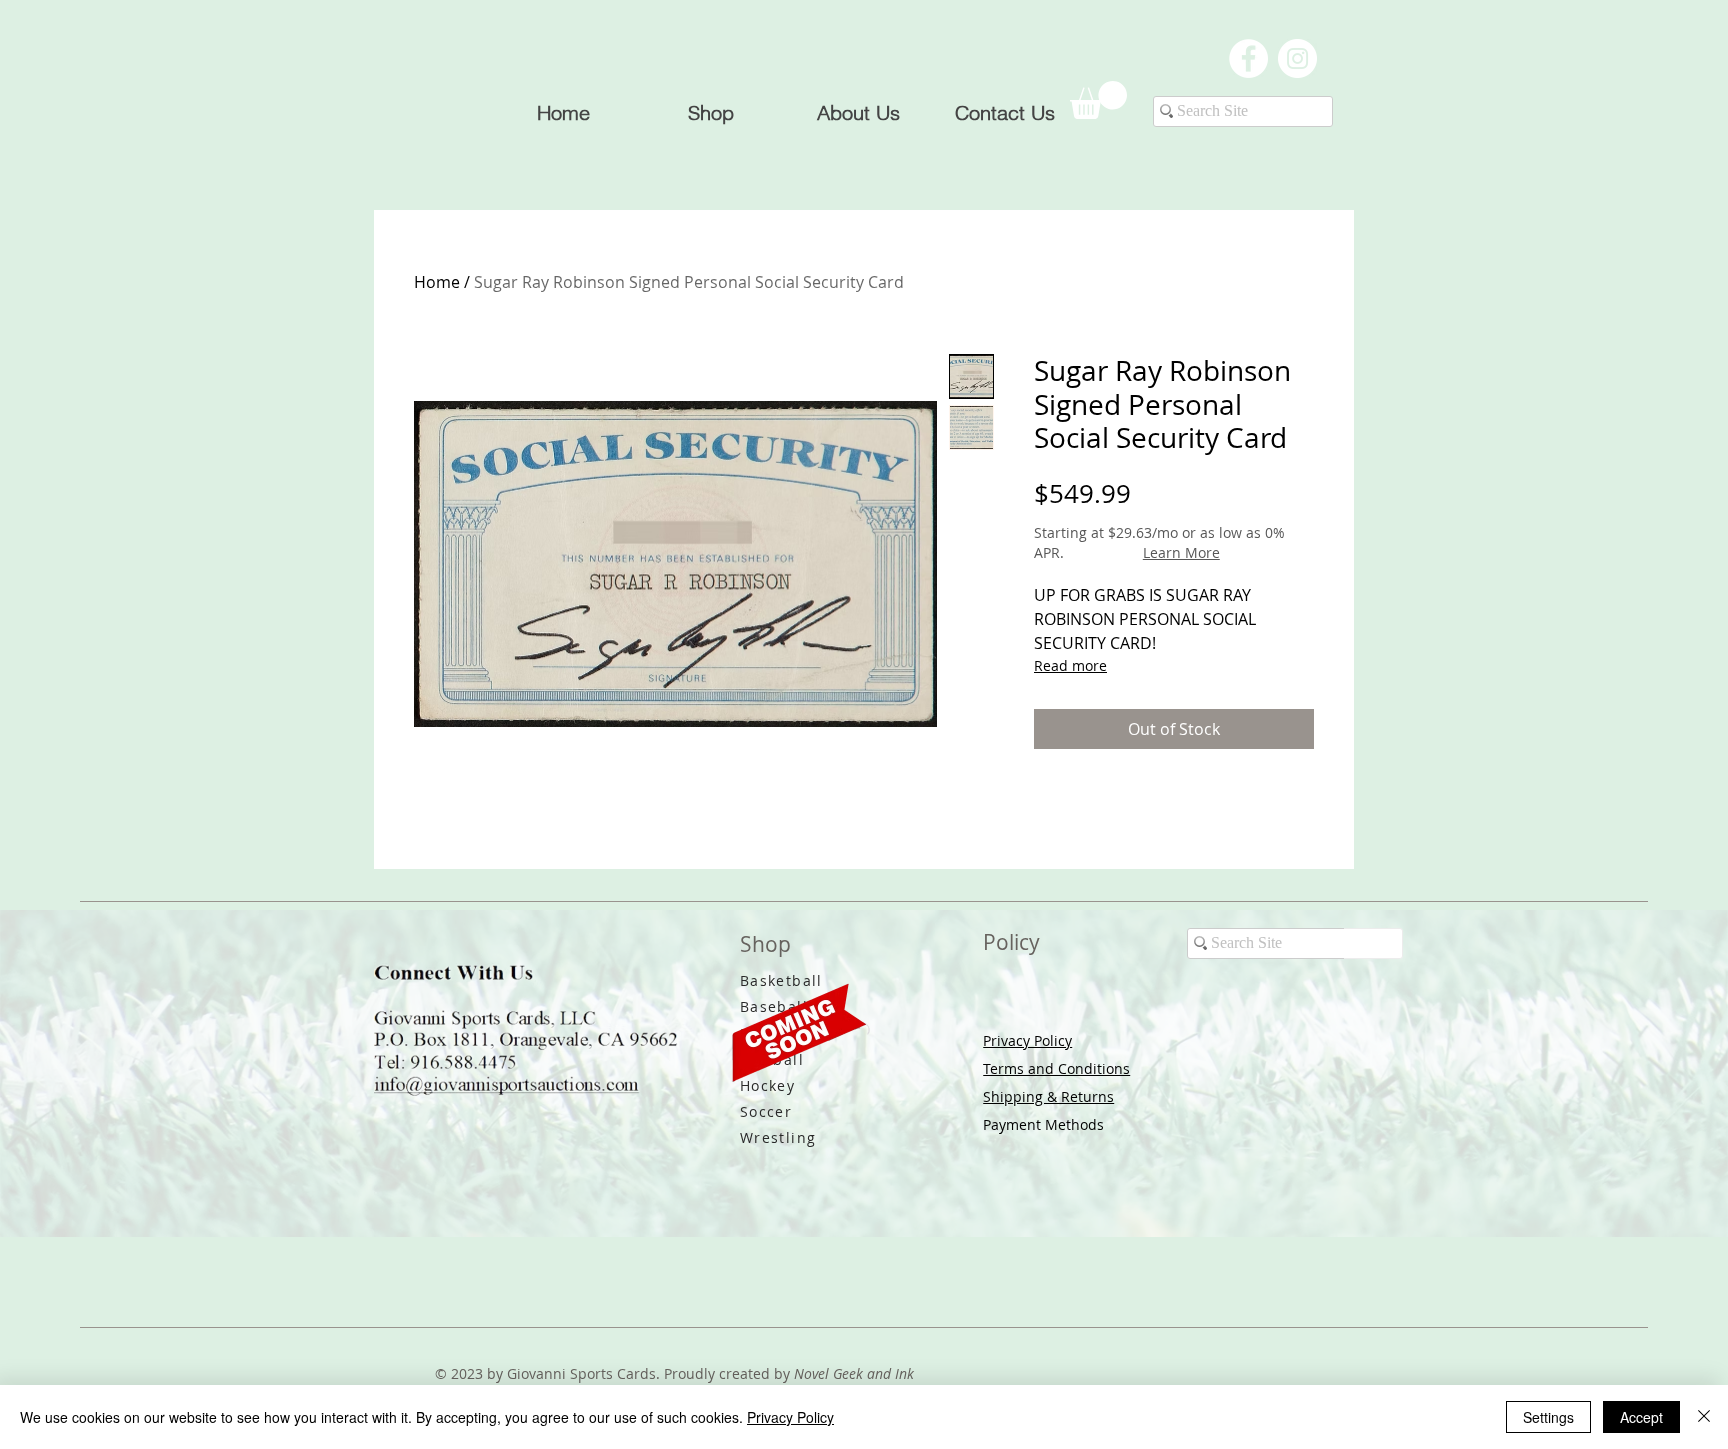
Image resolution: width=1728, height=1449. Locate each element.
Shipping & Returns (1048, 1096)
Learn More (1181, 552)
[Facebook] (1248, 58)
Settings (1548, 1417)
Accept (1641, 1417)
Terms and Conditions (1056, 1068)
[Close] (1704, 1417)
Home (437, 282)
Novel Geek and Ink (854, 1373)
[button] (1098, 100)
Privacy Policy (1027, 1040)
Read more (1070, 665)
